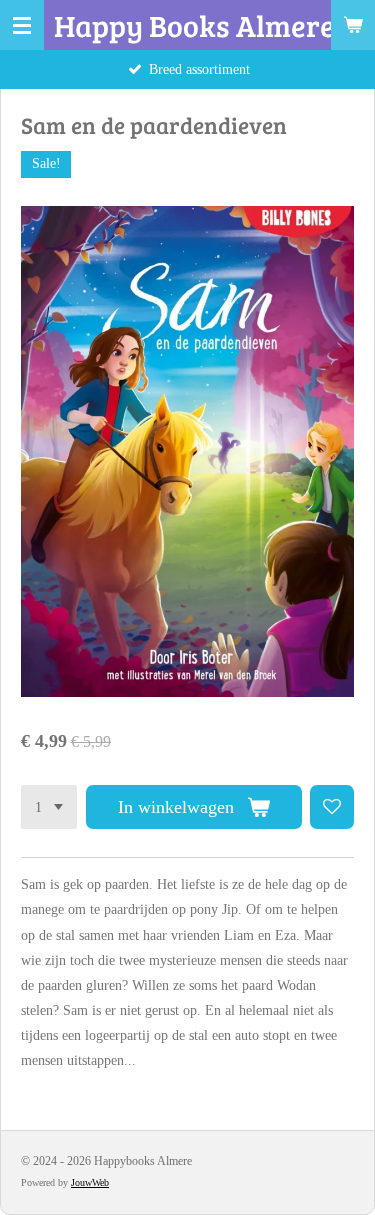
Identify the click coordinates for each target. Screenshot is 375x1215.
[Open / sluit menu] (22, 25)
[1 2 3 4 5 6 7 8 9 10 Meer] (49, 807)
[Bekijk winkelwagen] (353, 25)
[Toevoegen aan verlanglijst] (332, 807)
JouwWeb (90, 1182)
